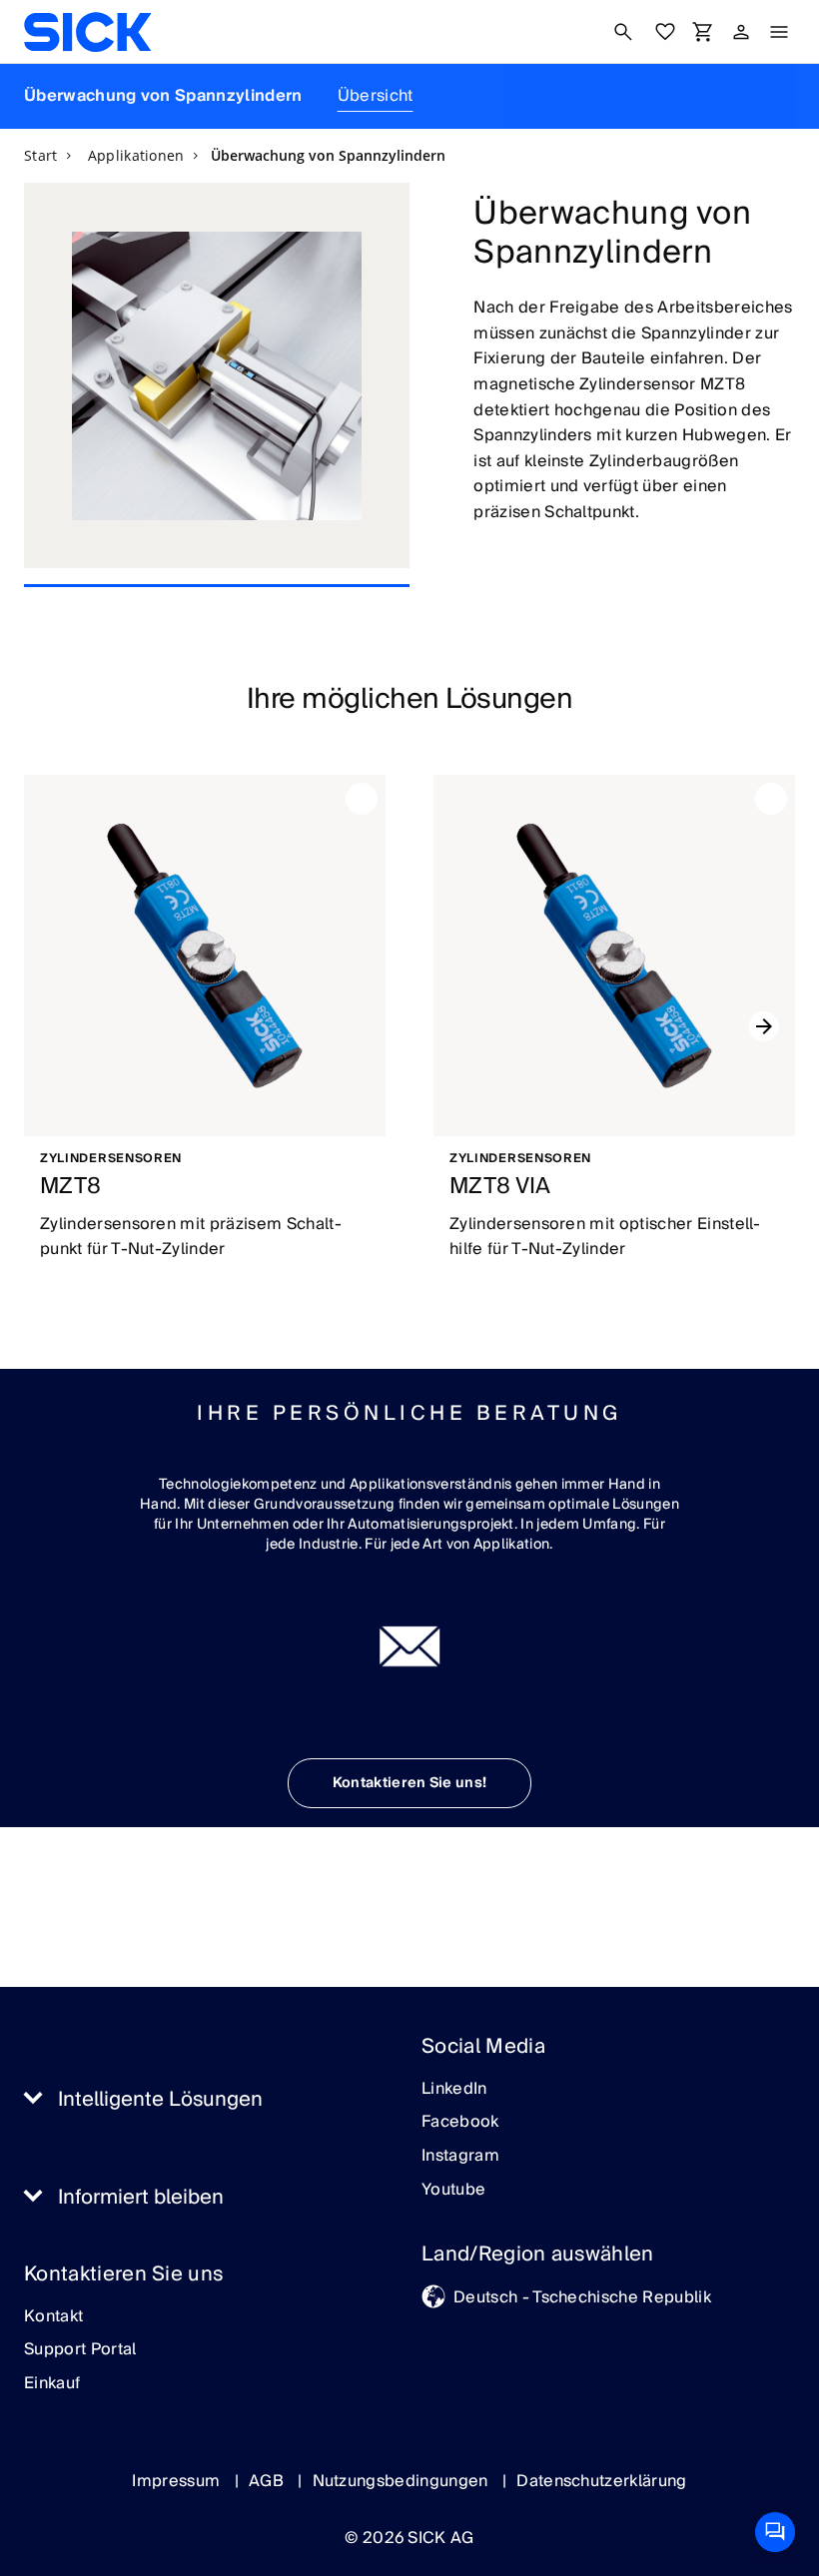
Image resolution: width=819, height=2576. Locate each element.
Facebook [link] (460, 2123)
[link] (87, 32)
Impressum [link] (178, 2481)
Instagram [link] (460, 2157)
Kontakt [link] (53, 2317)
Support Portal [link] (80, 2350)
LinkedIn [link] (454, 2090)
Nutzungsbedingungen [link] (403, 2481)
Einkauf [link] (52, 2384)
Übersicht (376, 96)
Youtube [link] (453, 2191)
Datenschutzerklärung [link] (601, 2481)
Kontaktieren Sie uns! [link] (410, 1783)
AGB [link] (268, 2481)
